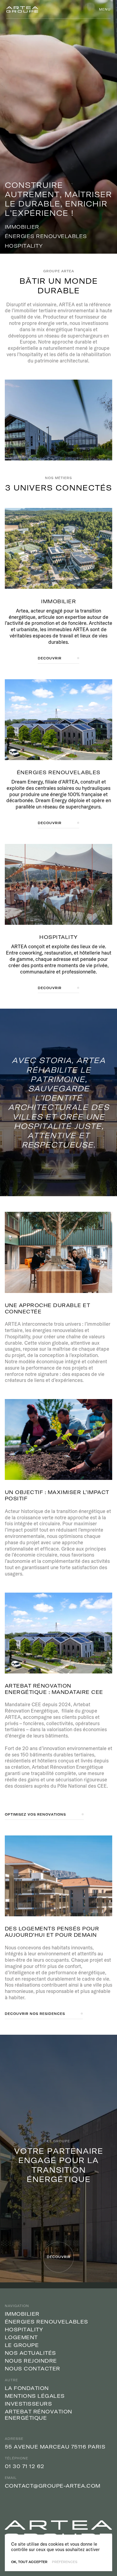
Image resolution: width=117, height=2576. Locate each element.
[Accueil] (22, 9)
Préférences (65, 2562)
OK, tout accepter (29, 2562)
